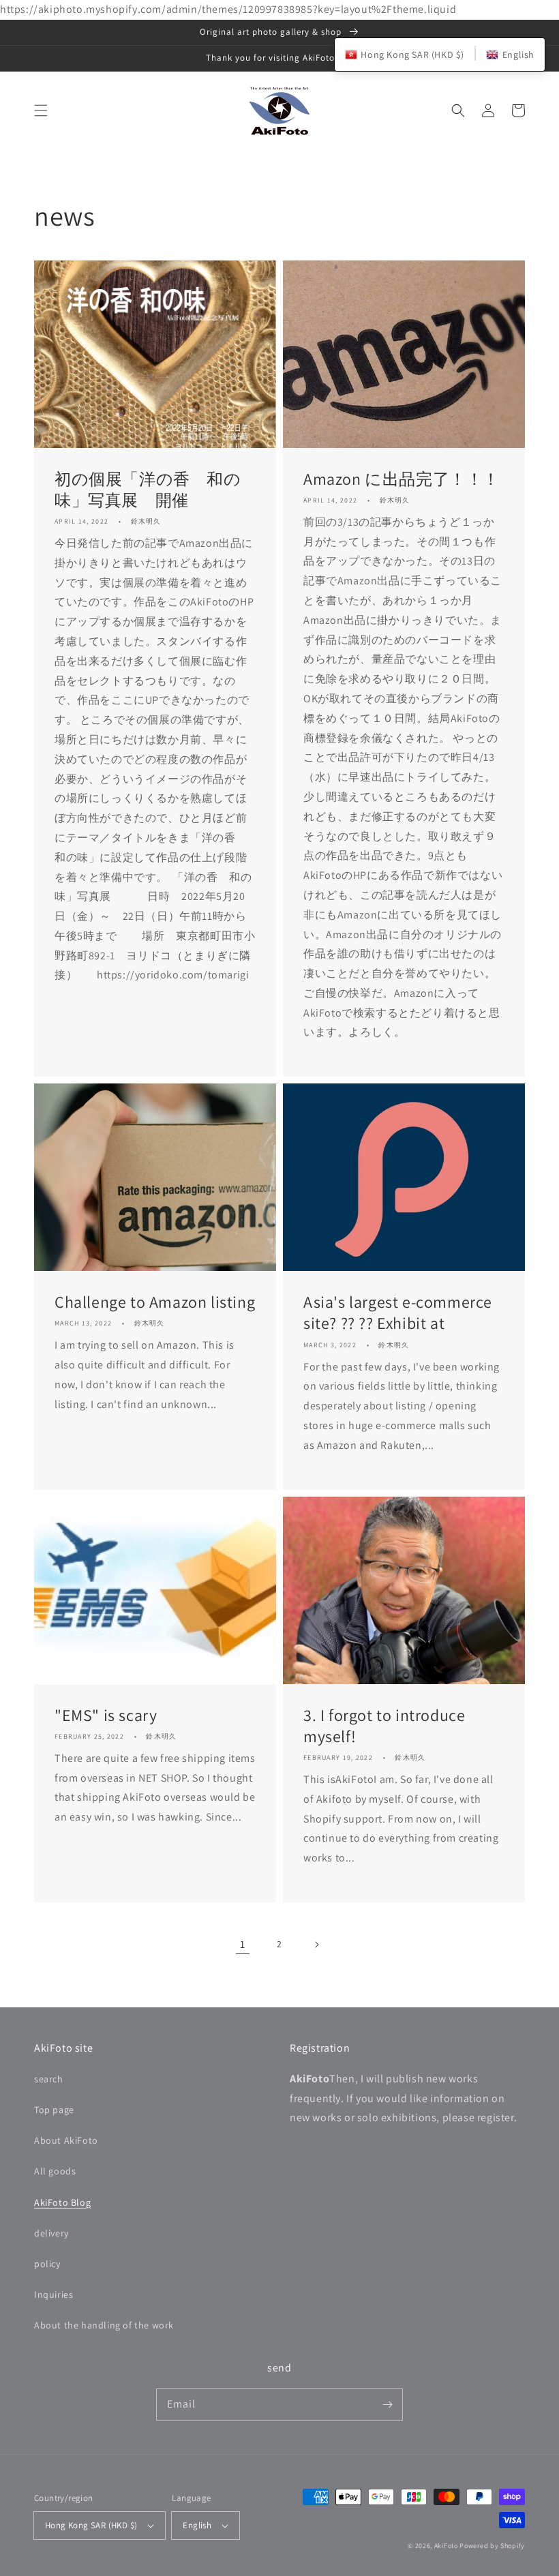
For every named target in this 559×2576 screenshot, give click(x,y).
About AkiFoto (66, 2140)
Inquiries (54, 2294)
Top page (54, 2110)
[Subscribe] (387, 2404)
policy (47, 2264)
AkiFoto (446, 2546)
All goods (55, 2171)
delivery (51, 2233)
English (197, 2525)
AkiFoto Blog (62, 2202)
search (49, 2079)
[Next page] (316, 1945)
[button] (41, 110)
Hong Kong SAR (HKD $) (91, 2525)
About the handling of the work (104, 2325)
